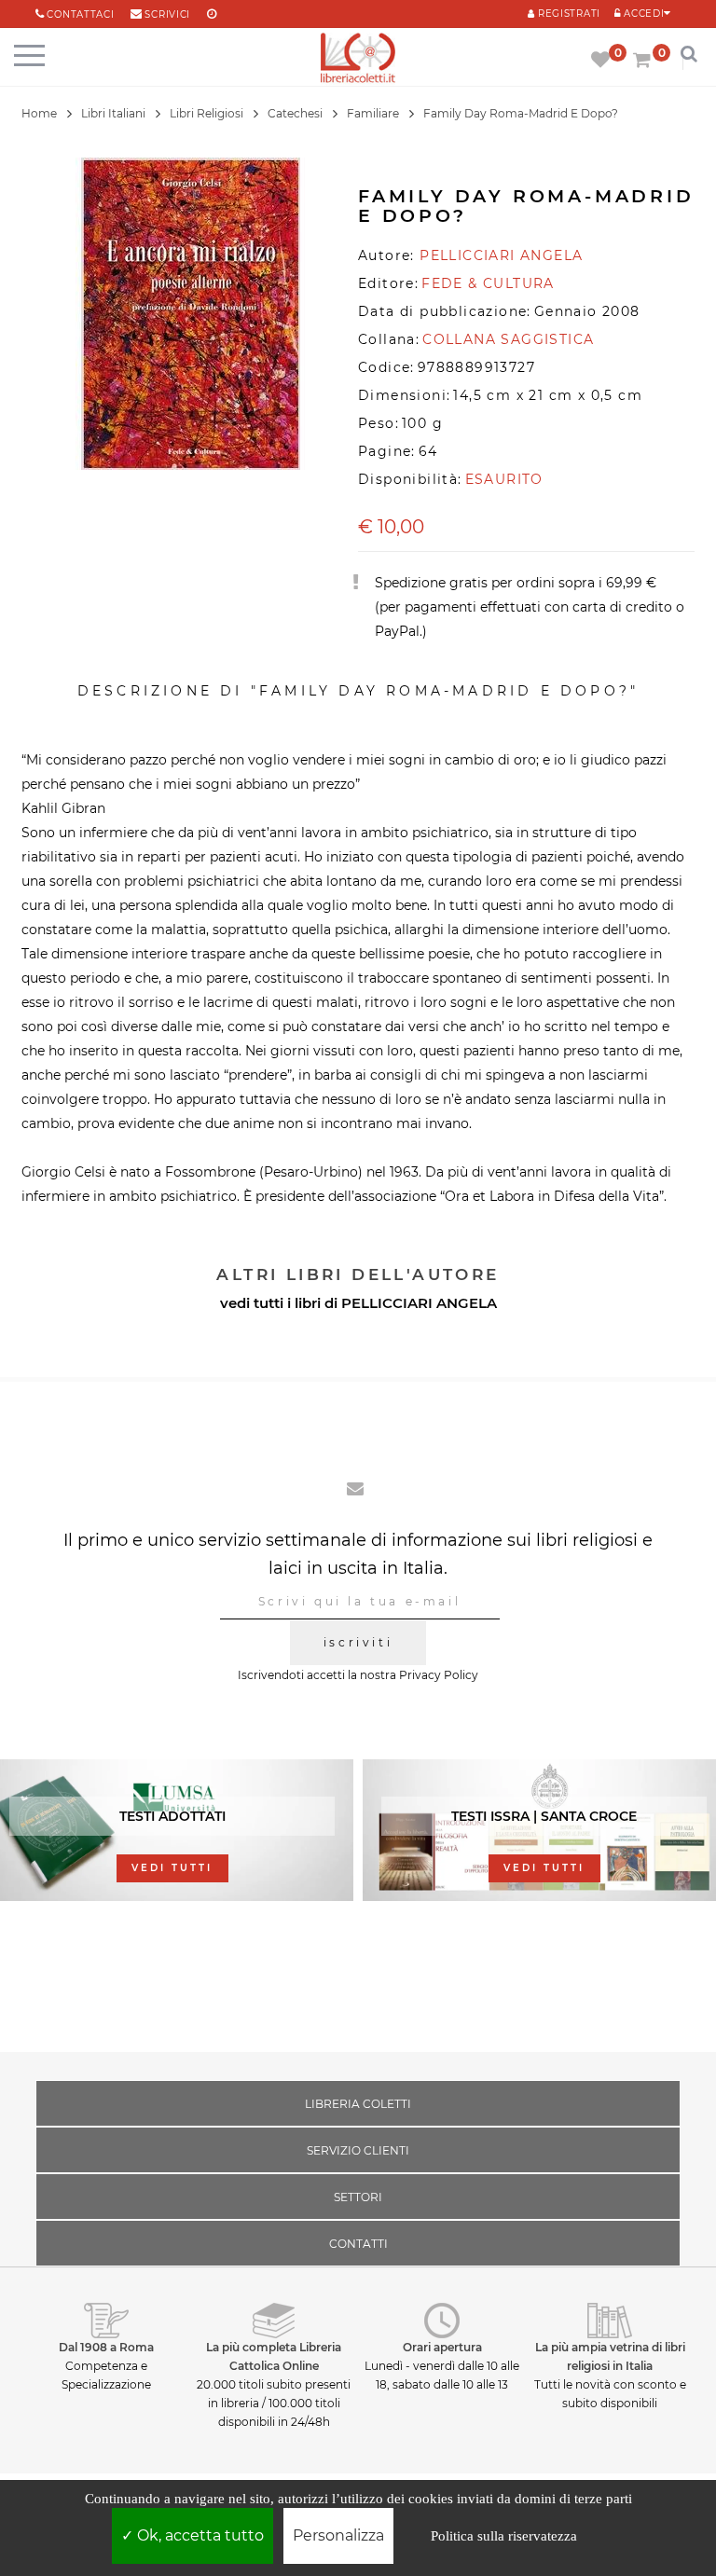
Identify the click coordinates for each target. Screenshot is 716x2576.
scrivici (167, 14)
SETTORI (358, 2197)
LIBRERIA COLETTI (358, 2104)
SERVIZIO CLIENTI (358, 2150)
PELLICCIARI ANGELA (419, 1303)
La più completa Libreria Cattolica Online (274, 2356)
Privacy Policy (439, 1675)
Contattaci (80, 14)
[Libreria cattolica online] (358, 59)
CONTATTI (358, 2244)
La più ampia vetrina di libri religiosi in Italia (610, 2356)
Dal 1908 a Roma (106, 2347)
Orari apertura (442, 2347)
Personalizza (338, 2535)
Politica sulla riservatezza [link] (504, 2536)
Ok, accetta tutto (199, 2535)
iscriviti (358, 1642)
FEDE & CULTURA (488, 283)
